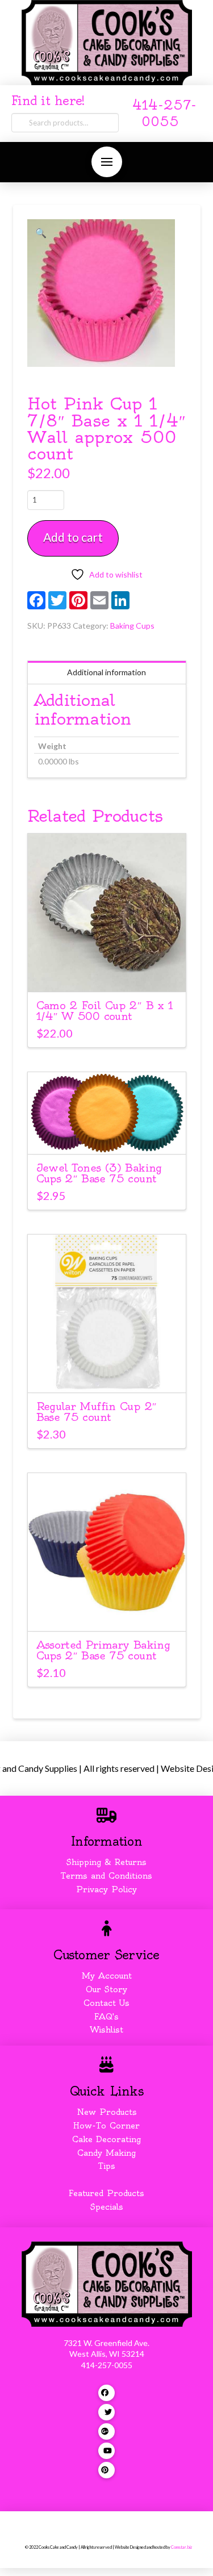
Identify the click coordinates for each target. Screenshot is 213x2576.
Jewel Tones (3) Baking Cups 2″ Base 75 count (99, 1173)
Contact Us (106, 2003)
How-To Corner (106, 2126)
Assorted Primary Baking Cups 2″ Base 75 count (103, 1650)
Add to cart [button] (112, 973)
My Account (107, 1976)
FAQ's (106, 2017)
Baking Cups (132, 626)
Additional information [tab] (106, 672)
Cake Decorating (106, 2139)
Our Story (106, 1989)
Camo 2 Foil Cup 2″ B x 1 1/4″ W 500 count (105, 1011)
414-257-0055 (107, 2365)
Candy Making (106, 2153)
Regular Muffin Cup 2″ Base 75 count (97, 1412)
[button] (107, 162)
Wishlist (106, 2030)
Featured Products (106, 2193)
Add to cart (73, 537)
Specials (107, 2207)
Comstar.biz (181, 2547)
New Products (107, 2112)
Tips (107, 2166)
